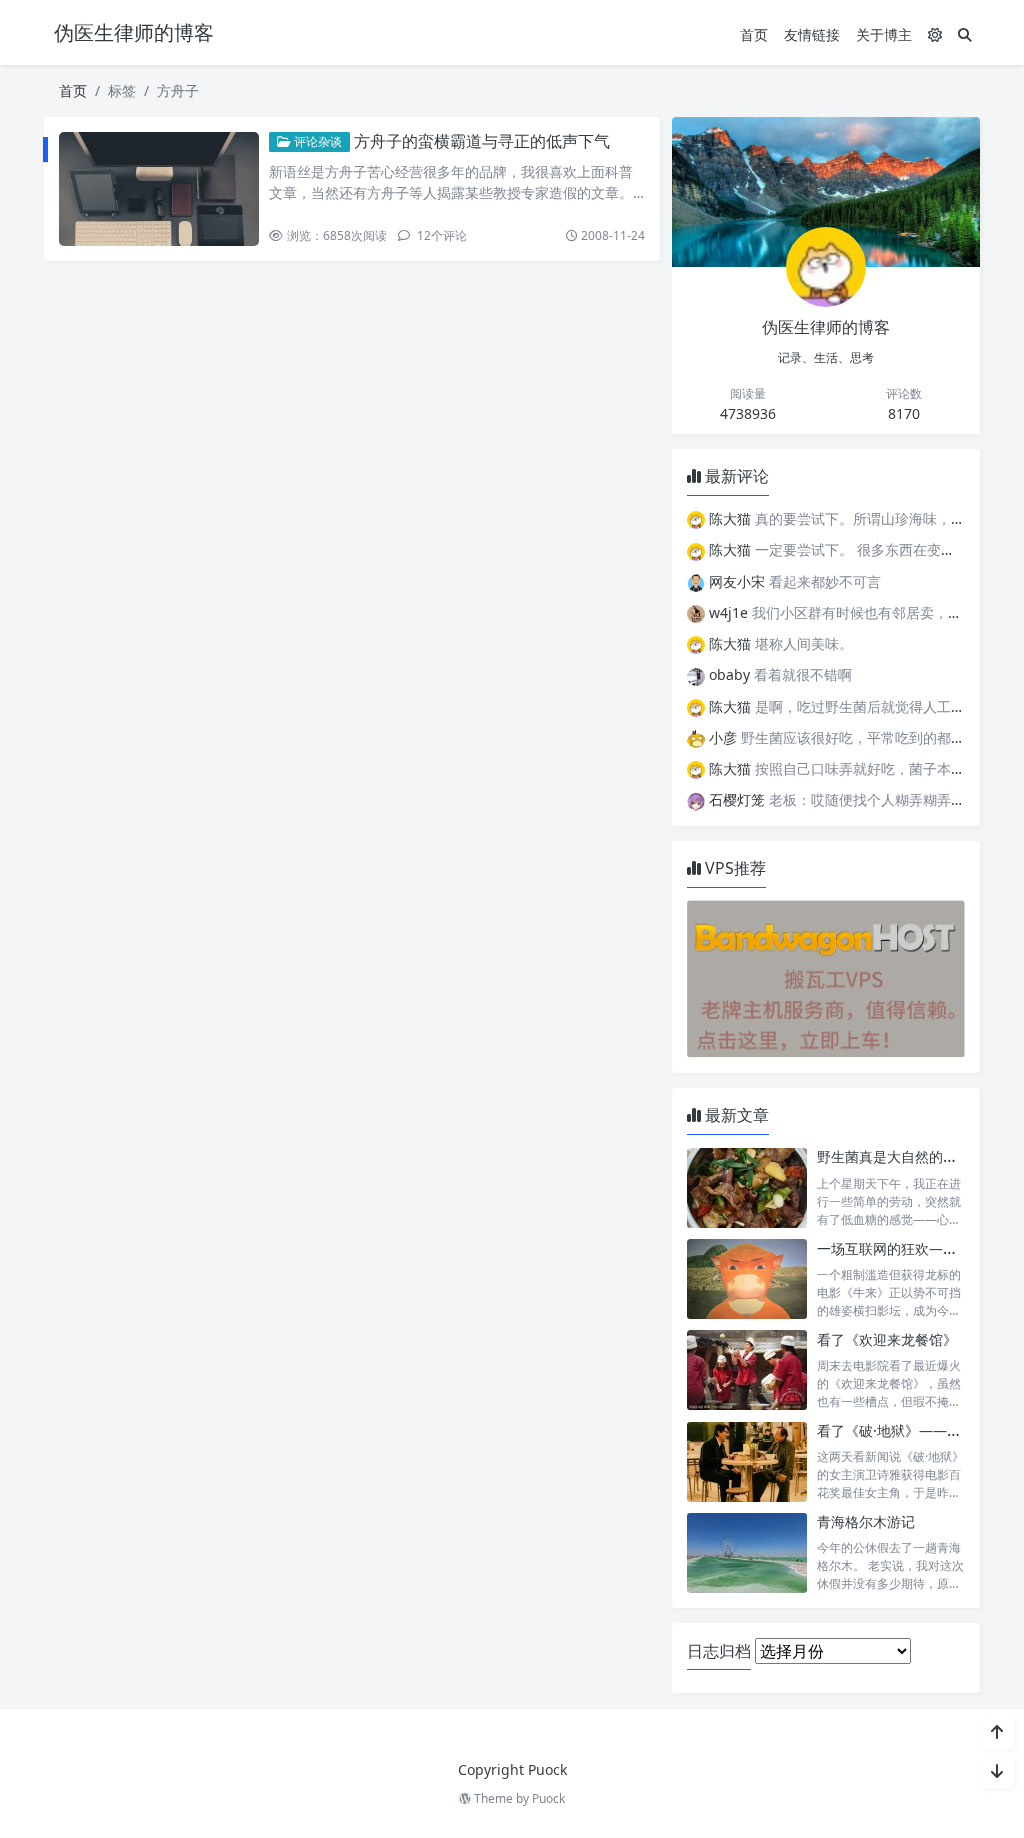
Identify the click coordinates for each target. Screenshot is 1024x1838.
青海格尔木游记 (866, 1521)
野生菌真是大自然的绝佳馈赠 (908, 1156)
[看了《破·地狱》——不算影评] (747, 1461)
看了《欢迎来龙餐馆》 (887, 1339)
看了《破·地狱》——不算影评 (910, 1430)
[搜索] (965, 34)
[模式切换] (935, 34)
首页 (754, 34)
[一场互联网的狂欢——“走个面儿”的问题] (747, 1279)
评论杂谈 (316, 141)
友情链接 (812, 34)
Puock (548, 1798)
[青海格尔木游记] (747, 1552)
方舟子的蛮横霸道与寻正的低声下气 (482, 141)
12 (440, 235)
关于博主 (884, 34)
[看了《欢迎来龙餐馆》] (747, 1370)
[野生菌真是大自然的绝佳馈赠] (747, 1187)
